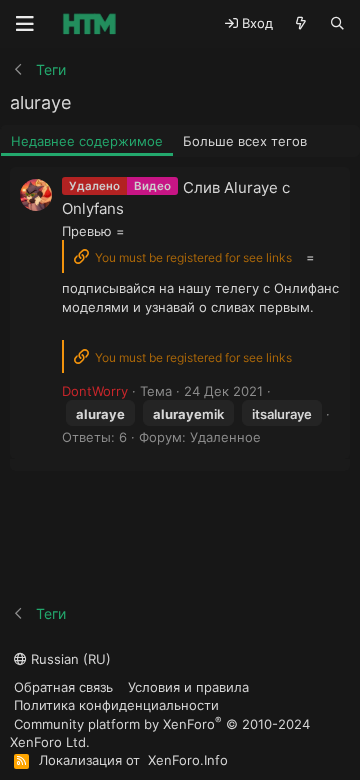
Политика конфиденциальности (116, 705)
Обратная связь (63, 687)
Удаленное (225, 437)
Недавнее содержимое (87, 141)
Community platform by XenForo (160, 732)
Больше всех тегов (245, 141)
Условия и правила (188, 687)
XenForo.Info (188, 760)
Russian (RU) (69, 659)
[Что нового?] (301, 23)
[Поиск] (337, 23)
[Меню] (25, 24)
